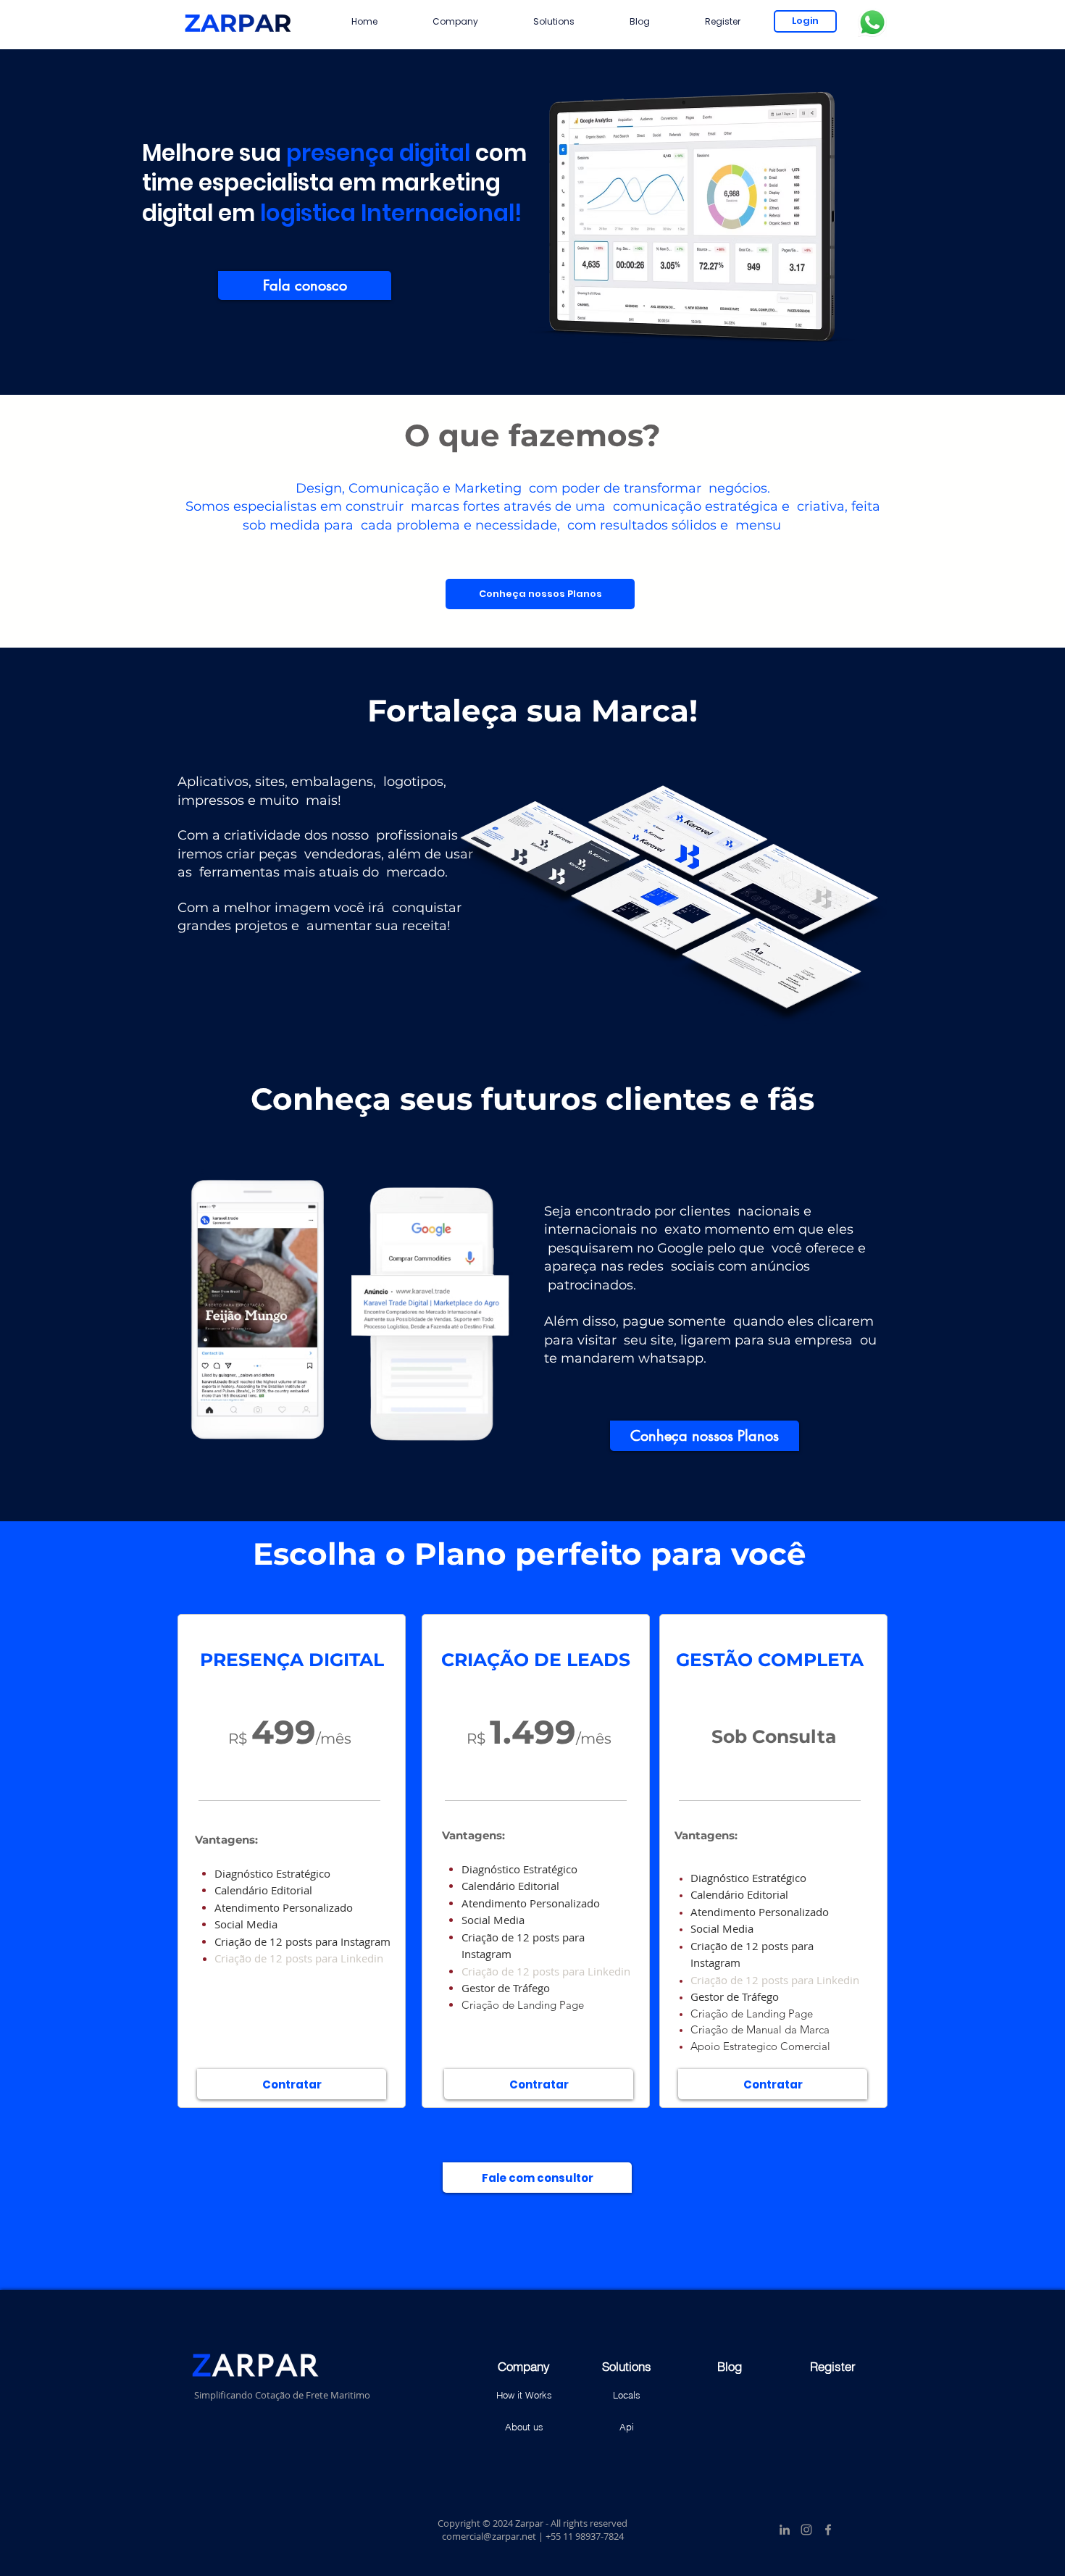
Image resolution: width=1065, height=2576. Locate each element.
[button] (455, 21)
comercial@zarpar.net (489, 2536)
